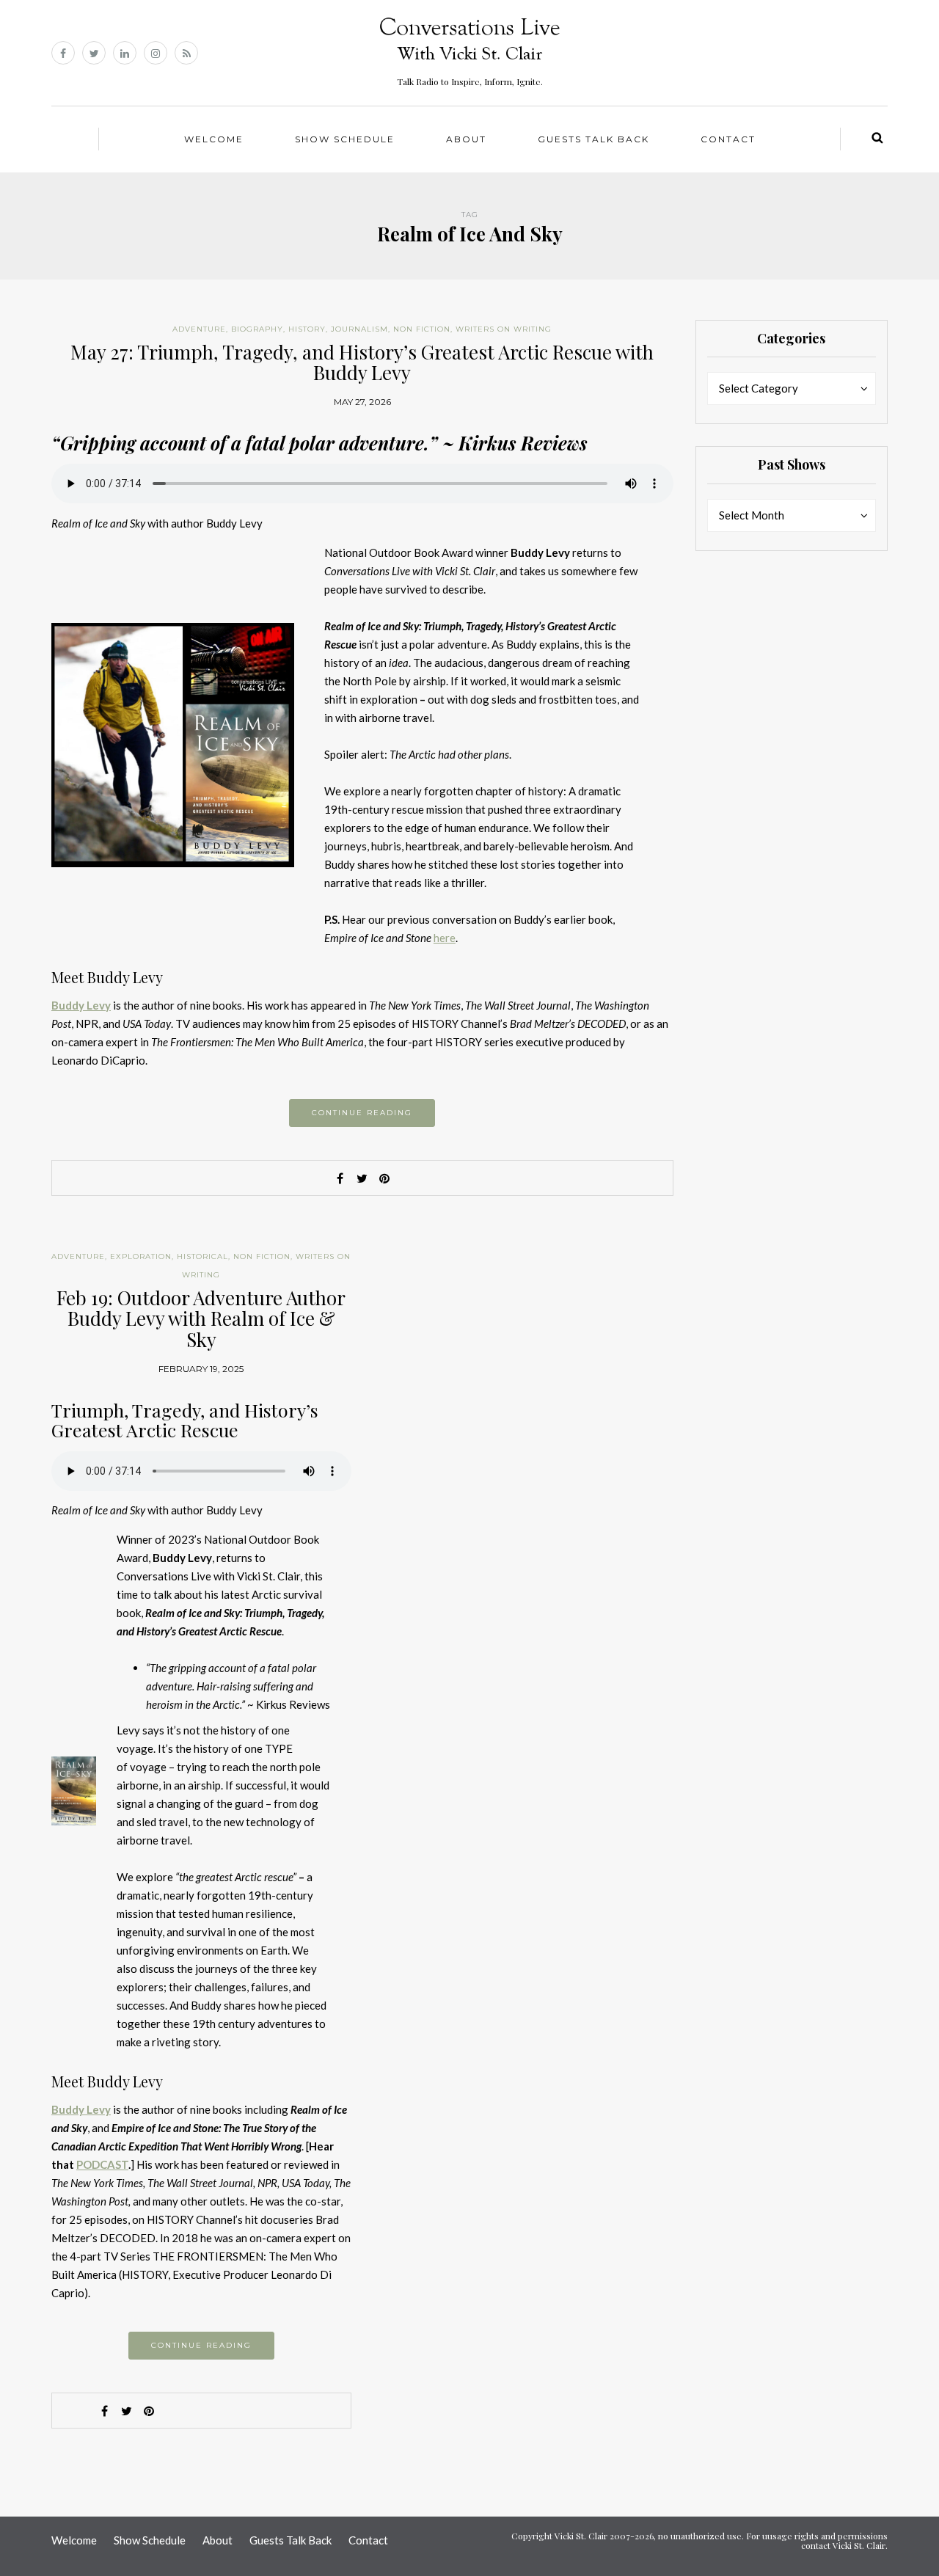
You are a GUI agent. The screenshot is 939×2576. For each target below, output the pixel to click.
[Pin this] (384, 1178)
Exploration (141, 1256)
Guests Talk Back (593, 139)
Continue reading (362, 1113)
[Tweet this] (362, 1178)
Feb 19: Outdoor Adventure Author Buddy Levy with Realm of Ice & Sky (201, 1318)
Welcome (214, 139)
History (307, 329)
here (445, 938)
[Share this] (340, 1178)
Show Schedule (345, 139)
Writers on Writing (504, 329)
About (466, 139)
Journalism (359, 329)
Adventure (199, 329)
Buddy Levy (81, 1005)
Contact (728, 139)
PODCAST (102, 2164)
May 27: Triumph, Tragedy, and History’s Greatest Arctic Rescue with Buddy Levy (362, 362)
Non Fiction (422, 329)
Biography (257, 329)
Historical (202, 1256)
